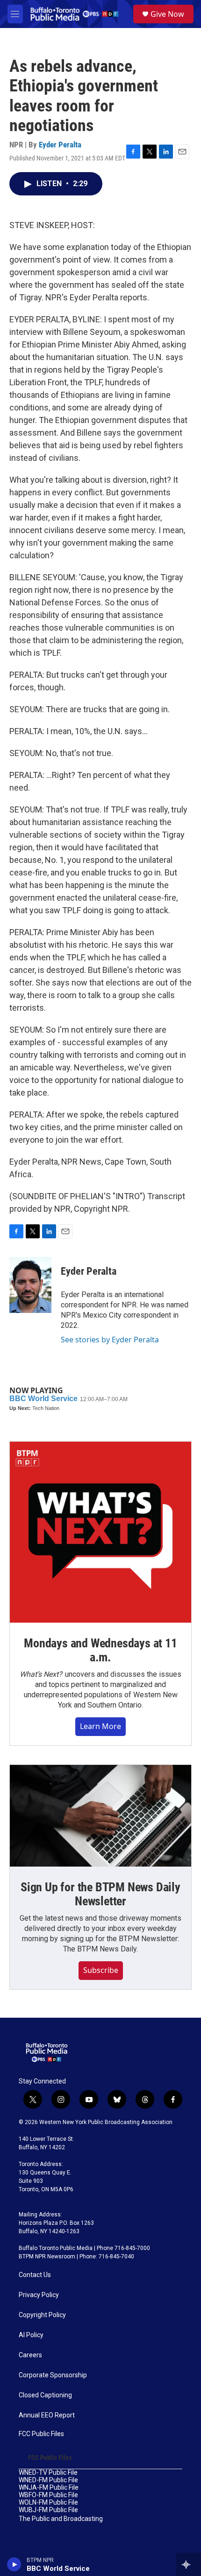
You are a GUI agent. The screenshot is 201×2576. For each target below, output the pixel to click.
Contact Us (35, 2275)
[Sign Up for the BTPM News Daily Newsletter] (100, 1816)
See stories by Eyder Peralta (110, 1340)
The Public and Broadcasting (61, 2519)
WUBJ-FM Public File (48, 2510)
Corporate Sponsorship (53, 2375)
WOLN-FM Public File (48, 2503)
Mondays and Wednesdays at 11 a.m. (100, 1650)
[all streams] (189, 2564)
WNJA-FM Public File (49, 2488)
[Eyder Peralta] (30, 1285)
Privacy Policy (39, 2295)
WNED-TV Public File (48, 2473)
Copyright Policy (42, 2315)
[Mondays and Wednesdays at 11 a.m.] (100, 1532)
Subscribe (101, 1970)
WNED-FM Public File (48, 2480)
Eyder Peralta (60, 145)
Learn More (100, 1726)
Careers (30, 2355)
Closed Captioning (45, 2395)
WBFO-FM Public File (48, 2495)
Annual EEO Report (47, 2415)
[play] (14, 2564)
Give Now (167, 14)
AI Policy (31, 2335)
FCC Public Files (41, 2434)
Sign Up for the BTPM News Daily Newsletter (100, 1894)
